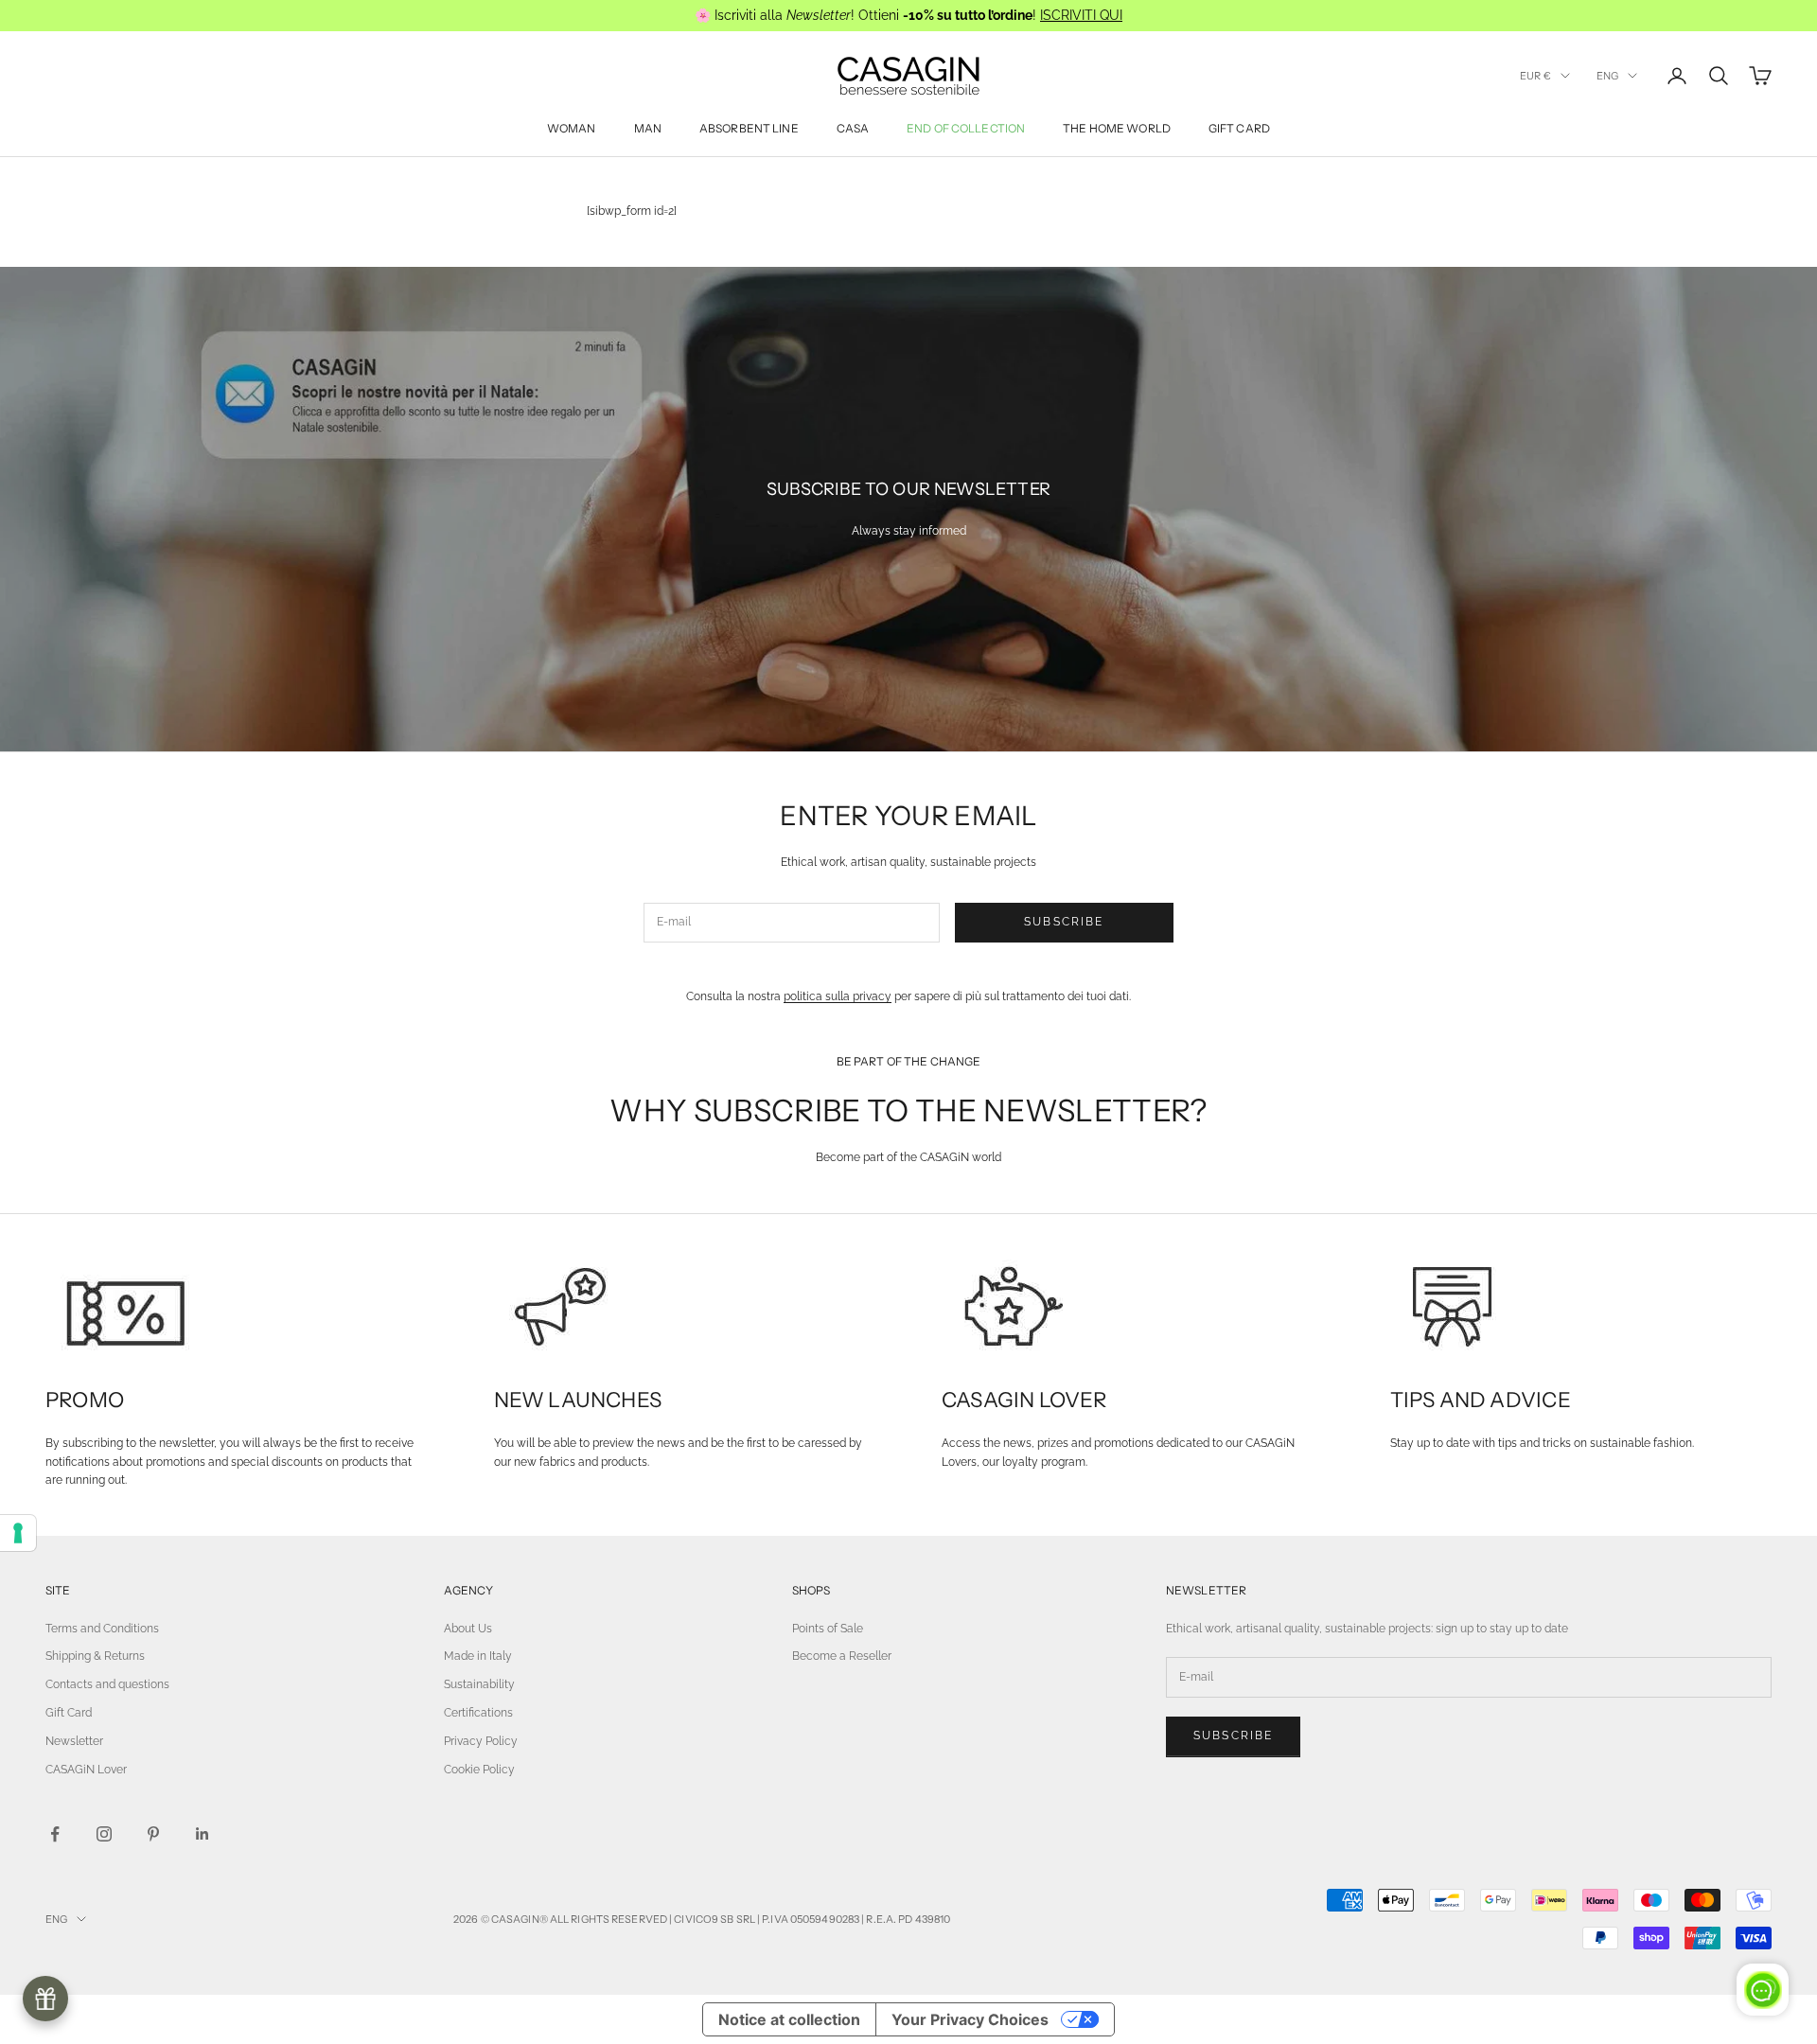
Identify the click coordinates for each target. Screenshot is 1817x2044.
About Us (468, 1629)
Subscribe (1233, 1736)
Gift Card (69, 1713)
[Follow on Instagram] (104, 1834)
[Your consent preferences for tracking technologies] (18, 1533)
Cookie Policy (479, 1770)
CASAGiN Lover (86, 1770)
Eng (1607, 76)
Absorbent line (749, 128)
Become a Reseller (842, 1656)
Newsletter (74, 1741)
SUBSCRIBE (1064, 922)
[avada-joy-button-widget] (45, 1999)
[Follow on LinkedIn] (203, 1834)
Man (648, 128)
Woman (572, 128)
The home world (1117, 128)
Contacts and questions (107, 1684)
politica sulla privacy (838, 996)
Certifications (478, 1713)
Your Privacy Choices (970, 2019)
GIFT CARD (1239, 128)
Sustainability (479, 1684)
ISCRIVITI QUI (1081, 15)
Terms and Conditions (102, 1629)
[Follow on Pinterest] (153, 1834)
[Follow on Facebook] (55, 1834)
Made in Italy (478, 1656)
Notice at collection (789, 2019)
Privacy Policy (481, 1741)
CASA (853, 128)
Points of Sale (828, 1629)
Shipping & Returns (95, 1656)
